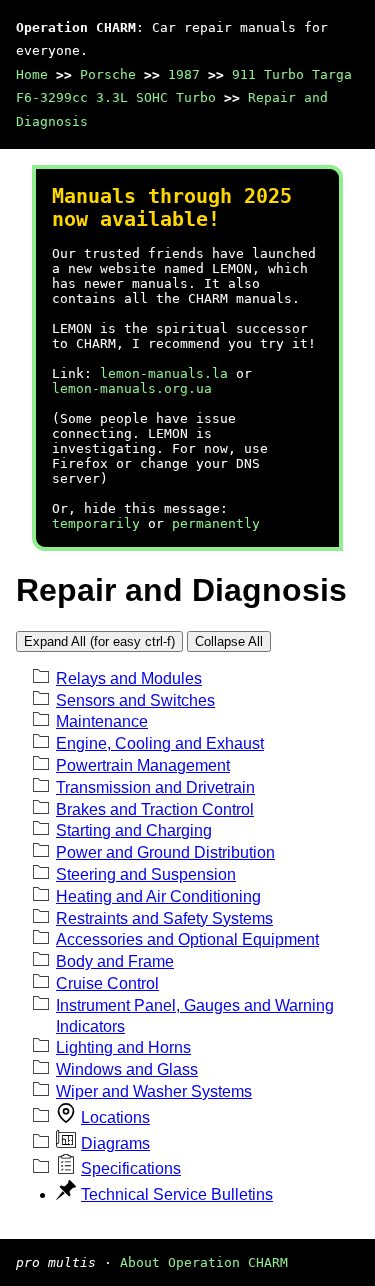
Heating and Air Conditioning (158, 896)
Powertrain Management (143, 765)
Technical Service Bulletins (177, 1194)
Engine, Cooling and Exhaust (160, 743)
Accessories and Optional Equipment (187, 939)
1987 (184, 74)
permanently (216, 523)
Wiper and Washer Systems (154, 1091)
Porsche (108, 74)
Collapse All (229, 641)
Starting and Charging (134, 830)
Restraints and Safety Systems (164, 918)
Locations (115, 1117)
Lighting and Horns (123, 1047)
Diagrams (115, 1143)
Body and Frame (115, 961)
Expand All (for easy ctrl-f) (99, 641)
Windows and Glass (127, 1069)
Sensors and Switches (135, 700)
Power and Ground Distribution (165, 852)
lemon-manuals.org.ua (132, 388)
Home (32, 74)
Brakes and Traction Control (155, 809)
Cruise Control (107, 983)
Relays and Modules (129, 678)
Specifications (131, 1168)
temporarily (96, 523)
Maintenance (102, 721)
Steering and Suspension (146, 874)
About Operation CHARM (204, 1262)
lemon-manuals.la (164, 373)
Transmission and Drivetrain (155, 787)
